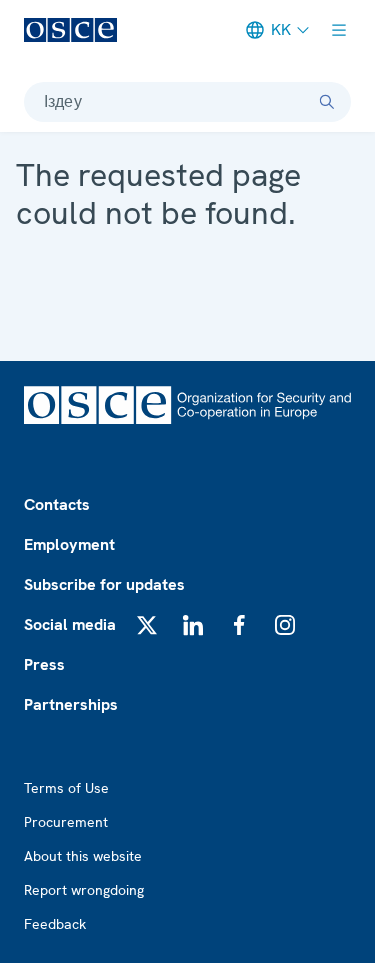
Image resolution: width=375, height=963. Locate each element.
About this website (83, 856)
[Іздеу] (327, 102)
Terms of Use (66, 788)
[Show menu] (339, 30)
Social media (70, 624)
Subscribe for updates (104, 584)
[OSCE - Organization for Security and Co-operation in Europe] (70, 30)
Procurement (66, 822)
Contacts (57, 504)
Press (44, 664)
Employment (69, 544)
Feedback (55, 924)
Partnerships (71, 704)
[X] (147, 625)
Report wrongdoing (84, 890)
